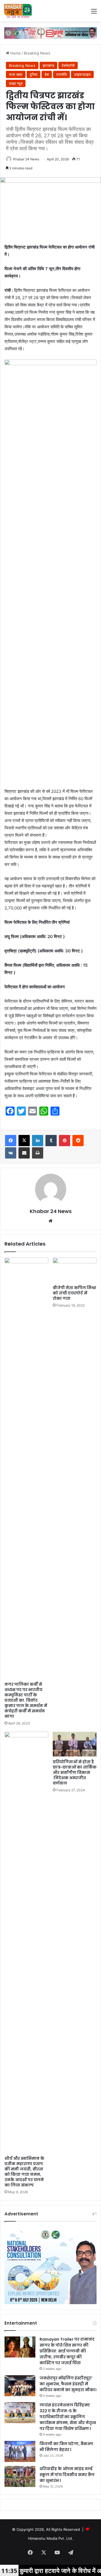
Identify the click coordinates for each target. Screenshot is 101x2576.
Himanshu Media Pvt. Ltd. (50, 2538)
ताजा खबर (16, 74)
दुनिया (34, 74)
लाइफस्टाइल (82, 74)
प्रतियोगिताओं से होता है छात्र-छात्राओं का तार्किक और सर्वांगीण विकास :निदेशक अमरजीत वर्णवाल (75, 1772)
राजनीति (61, 74)
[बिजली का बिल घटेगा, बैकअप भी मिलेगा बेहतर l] (20, 2451)
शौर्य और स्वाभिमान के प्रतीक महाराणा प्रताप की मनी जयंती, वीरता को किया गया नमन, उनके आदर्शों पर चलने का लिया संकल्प (24, 2172)
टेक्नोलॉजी (68, 65)
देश (47, 74)
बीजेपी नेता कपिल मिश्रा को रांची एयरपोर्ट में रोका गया (74, 1293)
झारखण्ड (48, 65)
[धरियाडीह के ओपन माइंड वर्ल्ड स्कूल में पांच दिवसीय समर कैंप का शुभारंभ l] (20, 2476)
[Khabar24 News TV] (18, 11)
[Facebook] (11, 1141)
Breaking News (37, 53)
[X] (24, 1141)
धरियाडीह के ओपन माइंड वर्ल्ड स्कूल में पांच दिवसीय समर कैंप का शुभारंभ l (67, 2475)
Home (15, 53)
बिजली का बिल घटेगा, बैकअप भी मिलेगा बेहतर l (66, 2447)
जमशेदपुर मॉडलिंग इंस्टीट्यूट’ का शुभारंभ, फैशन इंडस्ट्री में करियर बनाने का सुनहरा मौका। (68, 2384)
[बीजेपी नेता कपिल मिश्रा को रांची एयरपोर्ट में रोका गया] (75, 1270)
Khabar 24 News (26, 159)
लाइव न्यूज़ (16, 83)
